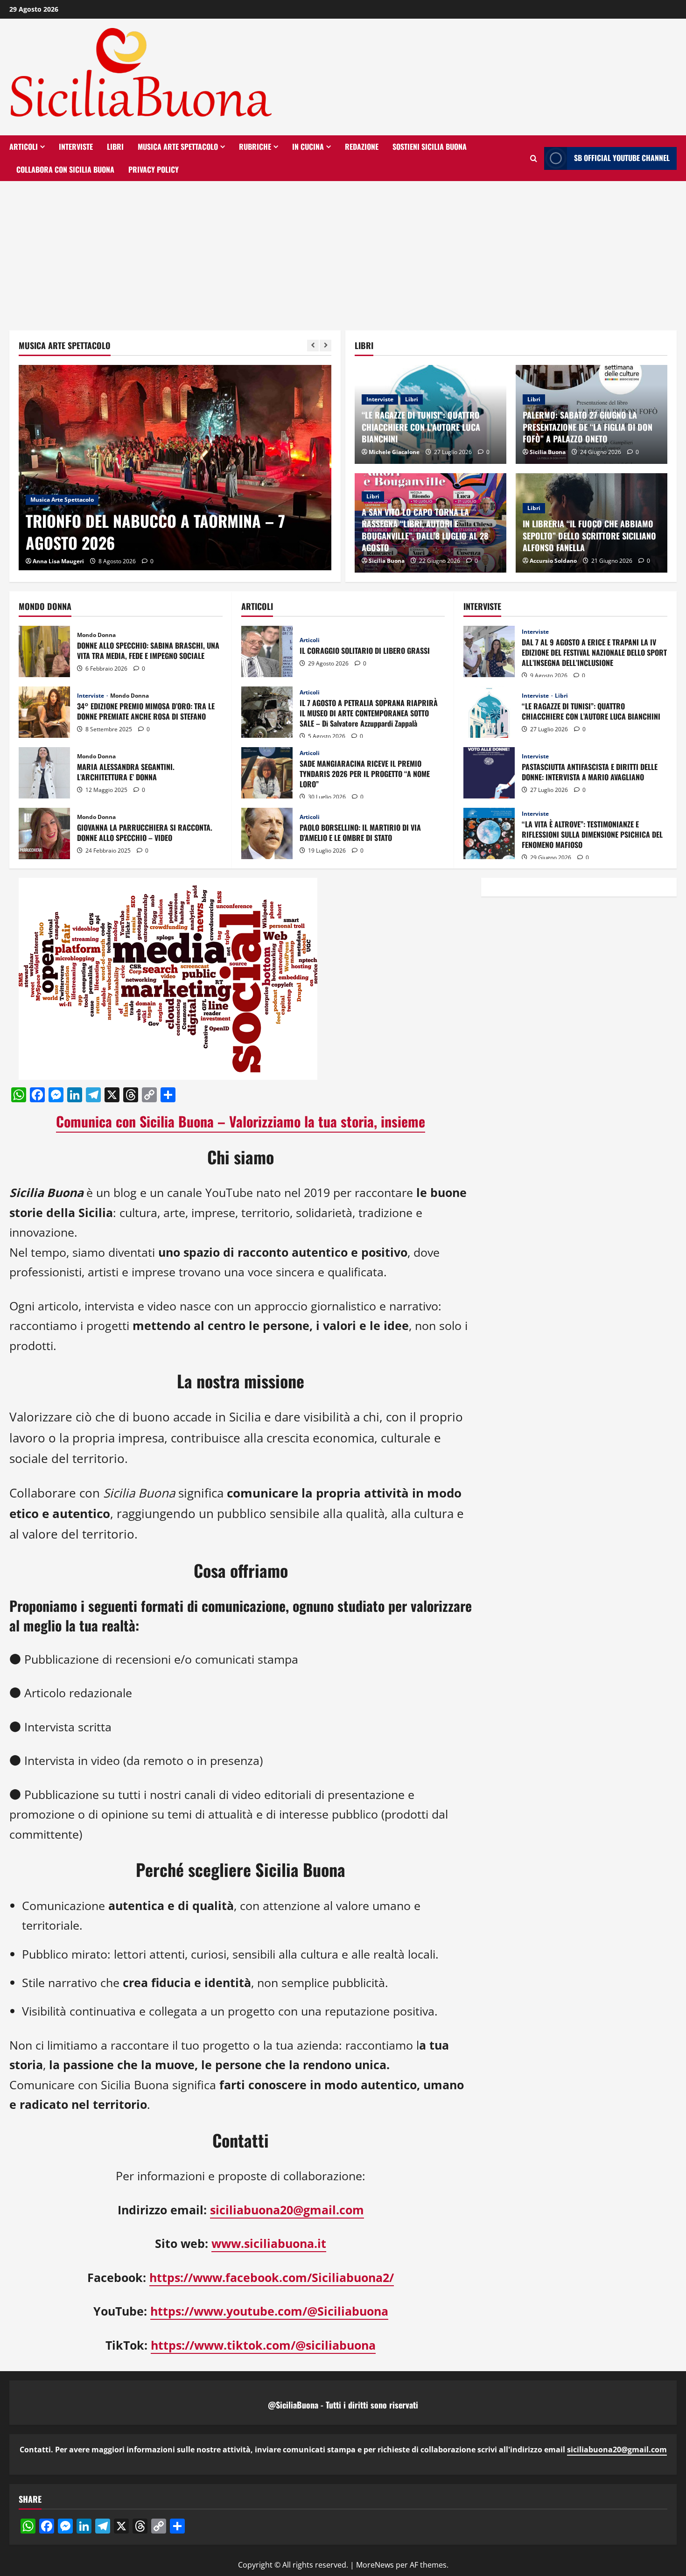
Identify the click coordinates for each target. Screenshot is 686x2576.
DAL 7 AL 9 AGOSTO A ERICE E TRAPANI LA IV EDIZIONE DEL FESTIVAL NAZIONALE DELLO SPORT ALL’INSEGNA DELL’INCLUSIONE (489, 651)
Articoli (24, 147)
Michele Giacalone (394, 452)
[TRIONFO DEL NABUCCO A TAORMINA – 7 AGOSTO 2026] (175, 469)
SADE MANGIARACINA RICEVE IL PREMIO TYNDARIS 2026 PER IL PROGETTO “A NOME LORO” (267, 773)
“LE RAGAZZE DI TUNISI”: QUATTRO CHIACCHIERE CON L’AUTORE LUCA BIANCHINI (421, 427)
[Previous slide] (313, 346)
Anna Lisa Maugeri (58, 561)
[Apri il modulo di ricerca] (534, 158)
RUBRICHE (255, 147)
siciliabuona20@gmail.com (617, 2450)
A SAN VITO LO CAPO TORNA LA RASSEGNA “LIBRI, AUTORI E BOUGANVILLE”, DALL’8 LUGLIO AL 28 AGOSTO (425, 530)
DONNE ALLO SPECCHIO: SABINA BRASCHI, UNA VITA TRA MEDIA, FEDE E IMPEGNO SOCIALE (44, 651)
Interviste (76, 147)
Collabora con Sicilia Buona (65, 169)
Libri (115, 147)
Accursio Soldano (553, 561)
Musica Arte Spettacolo (178, 147)
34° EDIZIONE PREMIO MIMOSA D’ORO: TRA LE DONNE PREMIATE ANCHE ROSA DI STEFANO (44, 712)
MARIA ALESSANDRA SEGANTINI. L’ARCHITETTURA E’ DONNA (44, 773)
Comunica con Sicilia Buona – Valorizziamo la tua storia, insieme (241, 1121)
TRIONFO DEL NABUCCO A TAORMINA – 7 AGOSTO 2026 (155, 532)
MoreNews (375, 2565)
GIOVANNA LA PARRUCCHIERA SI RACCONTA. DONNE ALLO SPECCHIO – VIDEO (44, 833)
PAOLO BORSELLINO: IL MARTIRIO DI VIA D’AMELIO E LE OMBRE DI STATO (267, 833)
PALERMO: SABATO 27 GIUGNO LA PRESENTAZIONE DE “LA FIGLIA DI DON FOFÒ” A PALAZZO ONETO (588, 427)
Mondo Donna (96, 635)
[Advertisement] (343, 251)
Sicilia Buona (548, 452)
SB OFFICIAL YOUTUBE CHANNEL (622, 158)
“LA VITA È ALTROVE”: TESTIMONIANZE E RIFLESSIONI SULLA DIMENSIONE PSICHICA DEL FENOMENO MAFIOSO (489, 833)
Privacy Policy (154, 169)
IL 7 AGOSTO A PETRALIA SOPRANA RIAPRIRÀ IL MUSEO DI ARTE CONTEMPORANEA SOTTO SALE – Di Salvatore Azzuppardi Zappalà (267, 712)
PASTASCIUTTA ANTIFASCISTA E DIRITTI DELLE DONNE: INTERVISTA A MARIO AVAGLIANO (489, 773)
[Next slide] (325, 346)
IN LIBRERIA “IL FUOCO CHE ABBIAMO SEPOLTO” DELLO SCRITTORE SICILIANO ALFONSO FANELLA (589, 535)
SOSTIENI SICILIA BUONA (430, 147)
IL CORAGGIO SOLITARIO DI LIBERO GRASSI (267, 651)
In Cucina (308, 147)
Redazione (362, 147)
